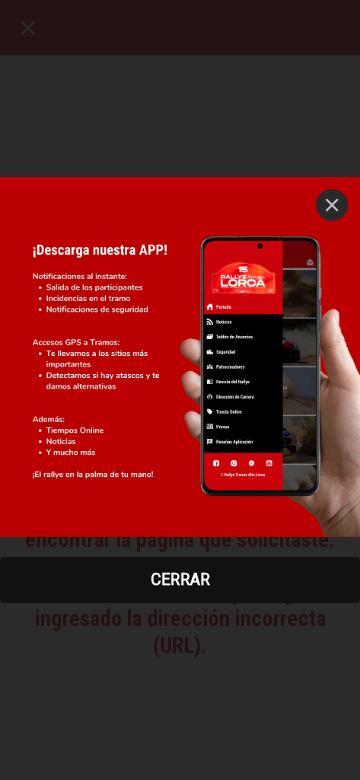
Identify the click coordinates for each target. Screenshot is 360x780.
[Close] (332, 205)
